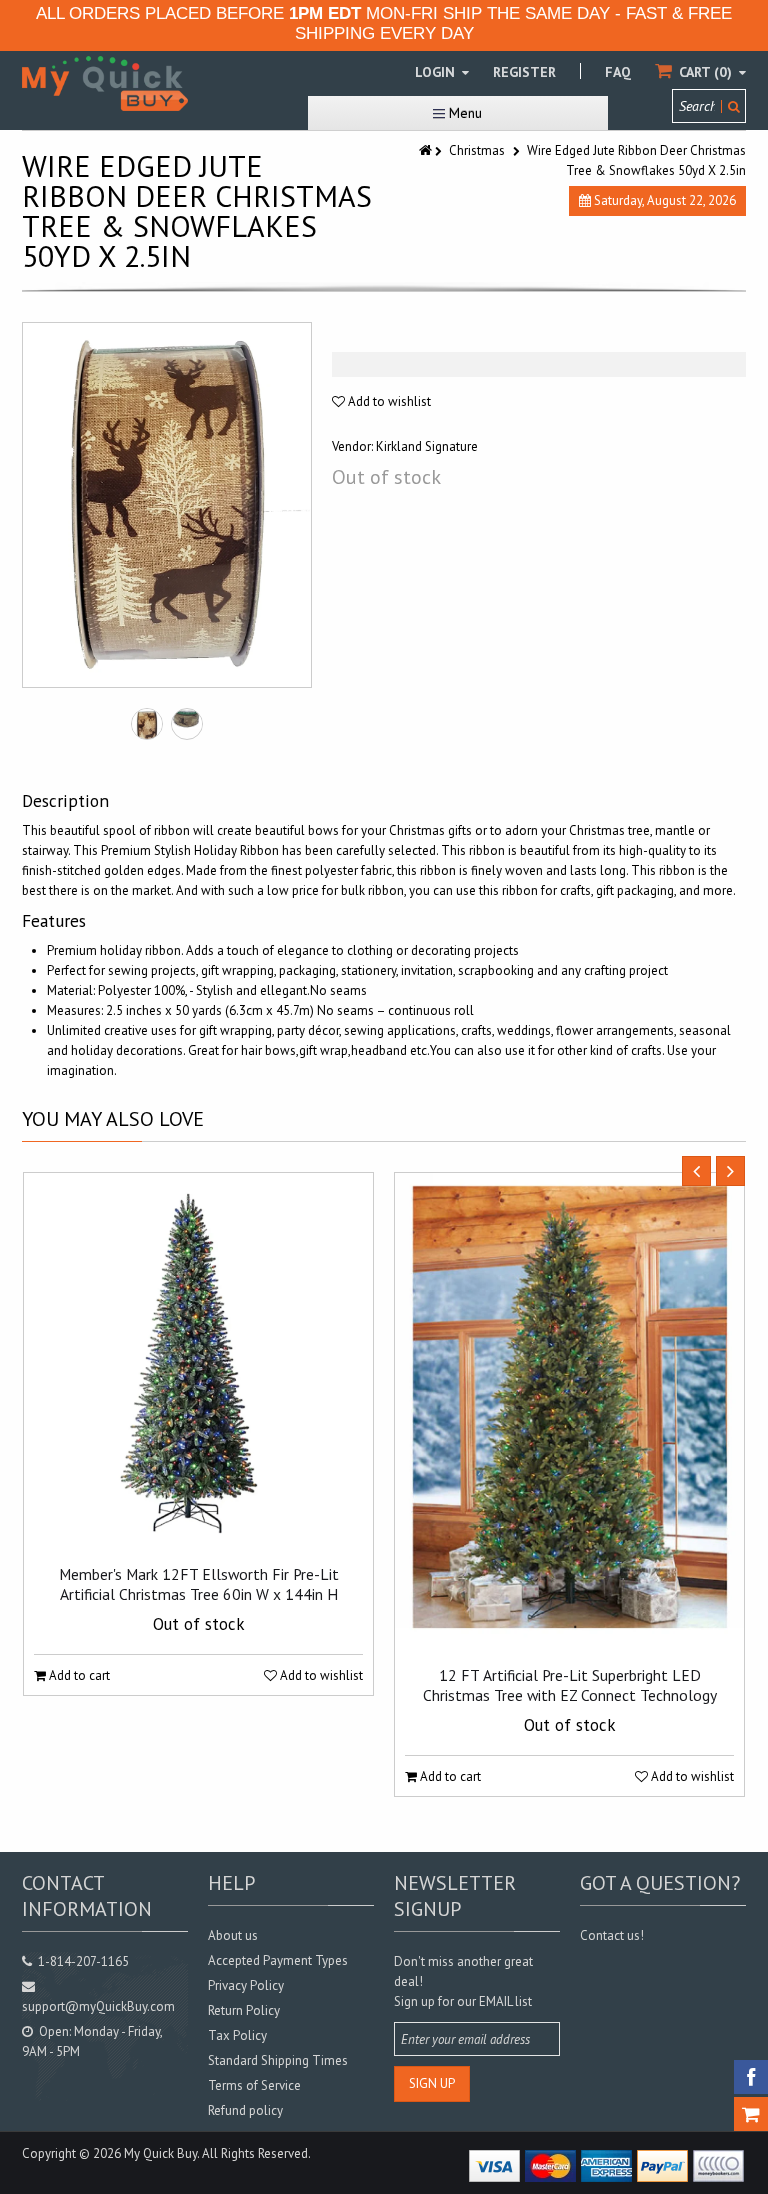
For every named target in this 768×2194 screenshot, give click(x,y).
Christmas (477, 150)
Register (524, 72)
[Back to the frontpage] (427, 150)
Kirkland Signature (427, 446)
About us (233, 1935)
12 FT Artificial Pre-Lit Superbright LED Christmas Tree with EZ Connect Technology (570, 1685)
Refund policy (245, 2110)
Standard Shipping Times (278, 2060)
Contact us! (612, 1935)
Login (437, 72)
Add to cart (78, 1675)
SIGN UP (432, 2083)
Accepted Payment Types (278, 1960)
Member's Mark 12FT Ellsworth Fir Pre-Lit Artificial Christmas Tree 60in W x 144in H (199, 1584)
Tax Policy (237, 2035)
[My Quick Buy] (105, 83)
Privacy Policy (246, 1985)
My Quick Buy (160, 2153)
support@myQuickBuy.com (98, 2006)
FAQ (618, 72)
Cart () (705, 72)
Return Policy (244, 2010)
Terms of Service (254, 2085)
